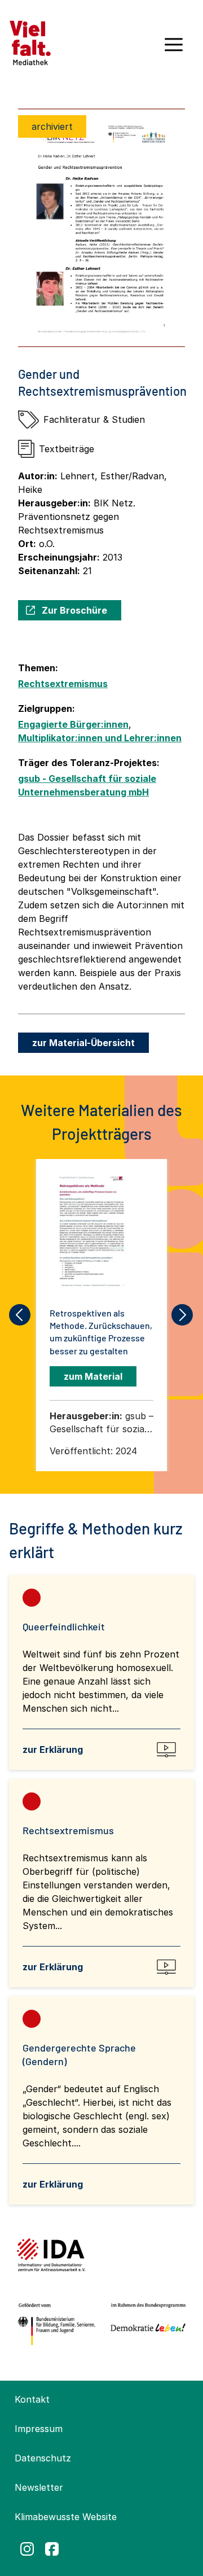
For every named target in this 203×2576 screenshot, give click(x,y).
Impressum (39, 2429)
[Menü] (174, 49)
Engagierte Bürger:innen (73, 724)
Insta (27, 2549)
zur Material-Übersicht (83, 1043)
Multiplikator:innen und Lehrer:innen (100, 738)
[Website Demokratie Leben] (146, 2324)
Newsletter (39, 2487)
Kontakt (32, 2399)
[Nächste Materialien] (183, 1315)
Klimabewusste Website (66, 2517)
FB (52, 2549)
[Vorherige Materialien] (20, 1315)
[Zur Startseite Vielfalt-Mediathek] (30, 42)
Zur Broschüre (74, 610)
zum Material (93, 1376)
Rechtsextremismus (63, 684)
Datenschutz (43, 2458)
